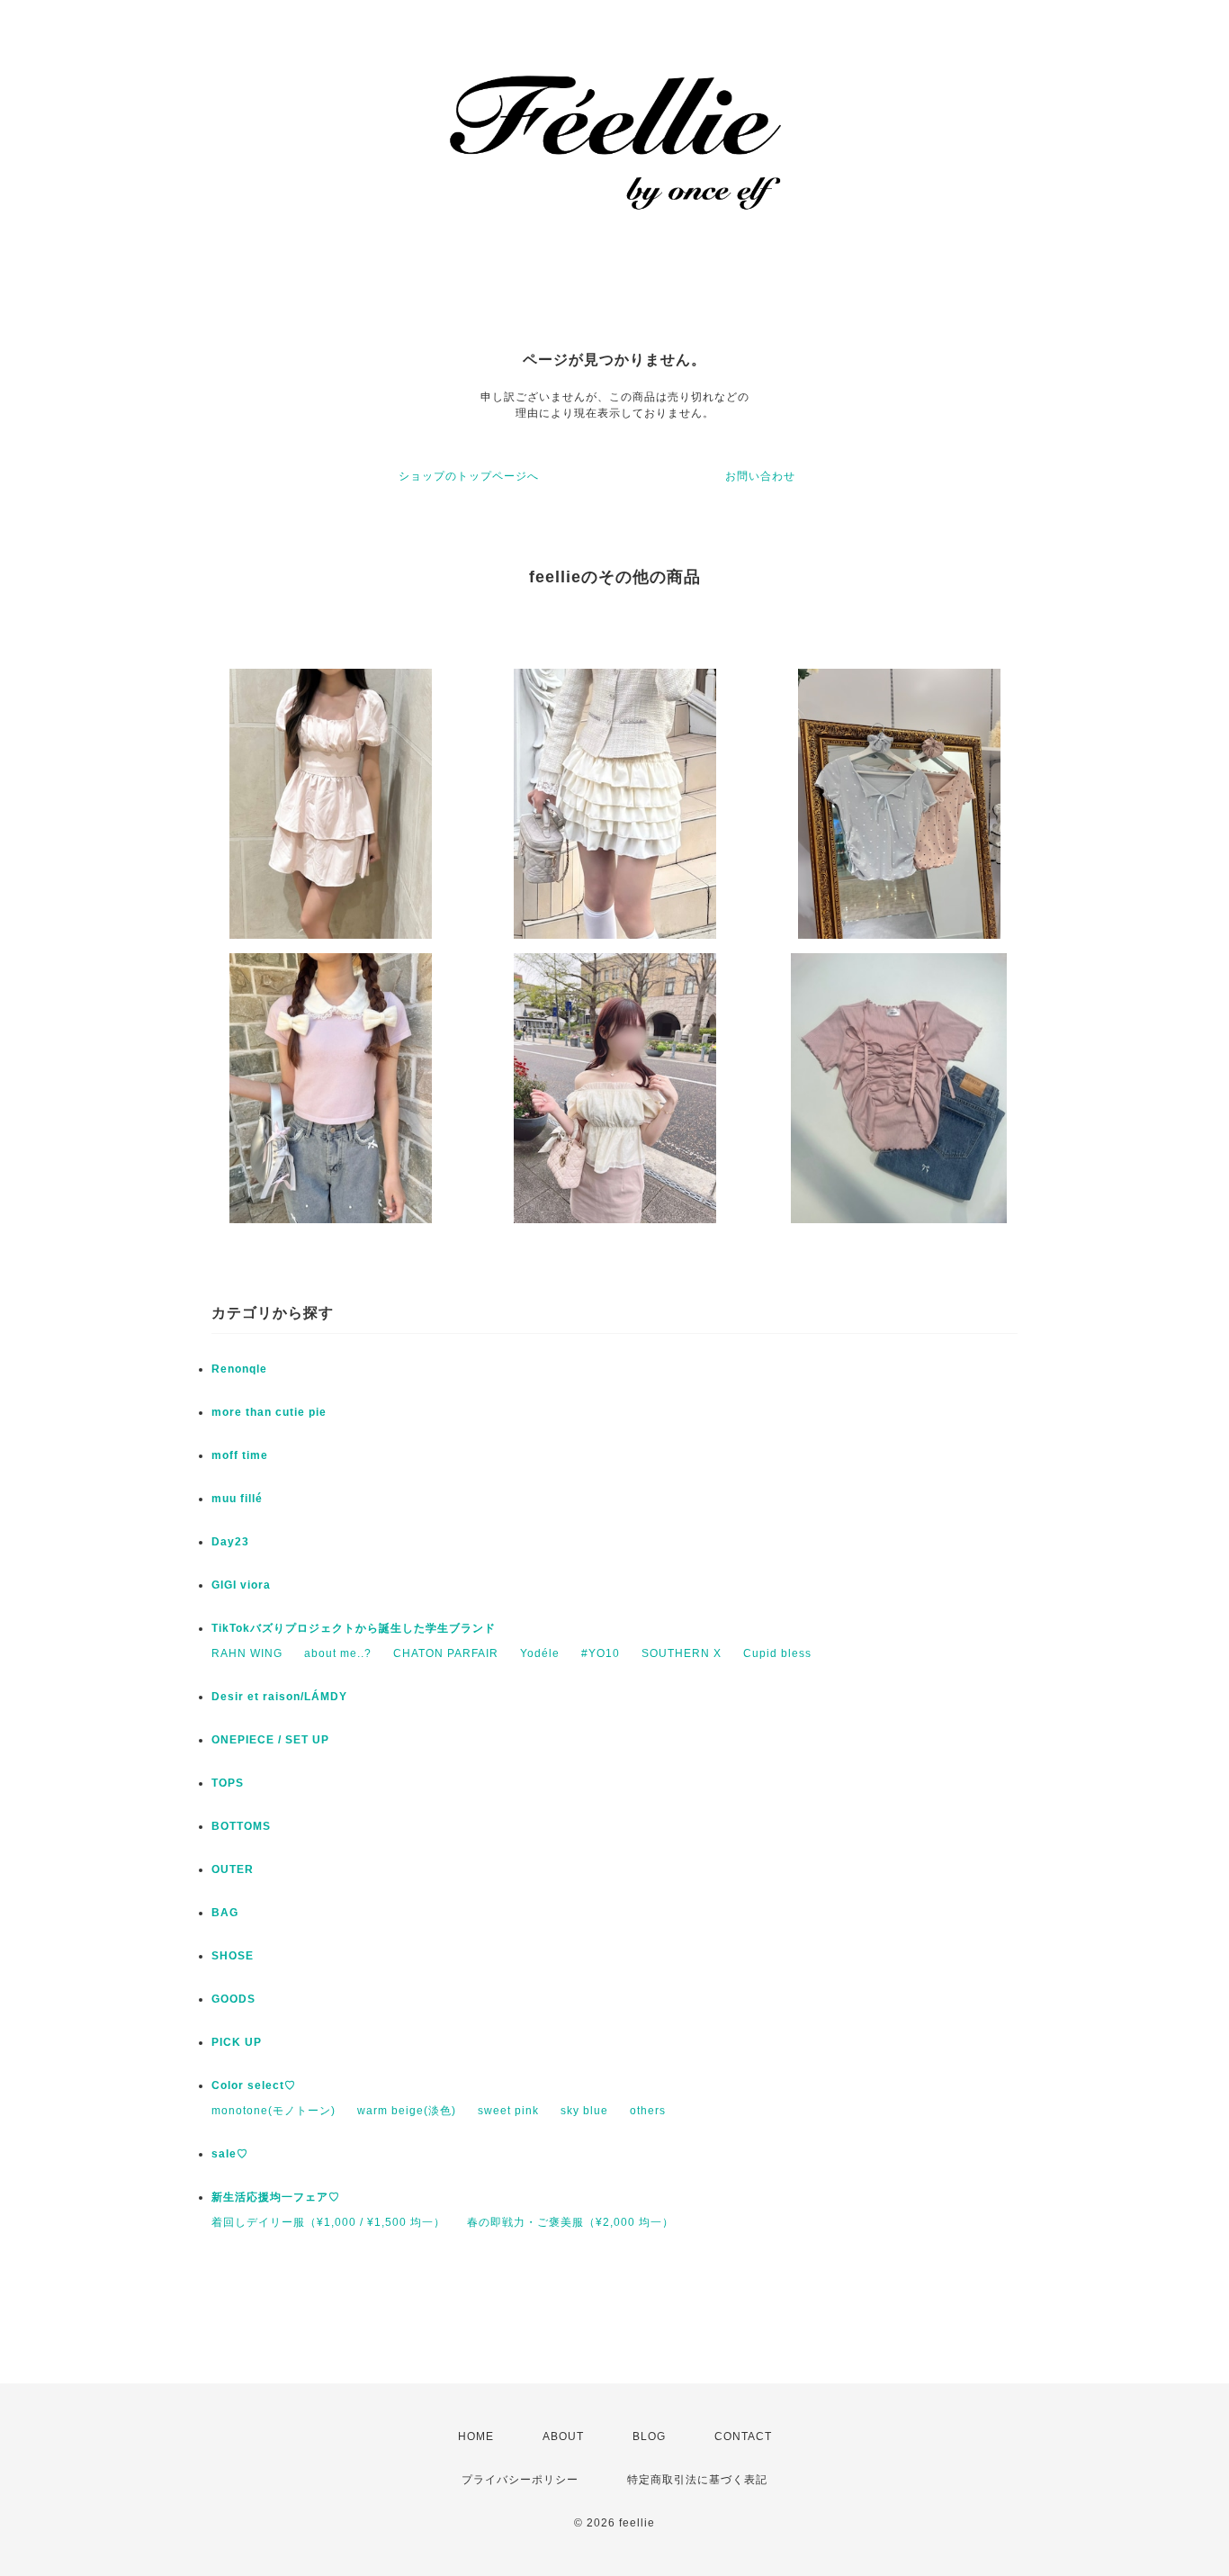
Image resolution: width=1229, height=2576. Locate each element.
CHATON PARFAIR (446, 1653)
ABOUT (563, 2436)
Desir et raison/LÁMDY (279, 1697)
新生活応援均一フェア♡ (276, 2197)
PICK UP (237, 2042)
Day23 (230, 1542)
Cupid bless (777, 1653)
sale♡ (230, 2154)
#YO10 (601, 1653)
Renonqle (239, 1369)
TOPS (228, 1783)
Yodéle (540, 1653)
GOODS (233, 1999)
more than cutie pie (269, 1412)
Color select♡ (254, 2085)
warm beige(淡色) (407, 2111)
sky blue (584, 2111)
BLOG (649, 2436)
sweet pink (508, 2111)
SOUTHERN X (682, 1653)
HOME (476, 2436)
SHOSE (233, 1956)
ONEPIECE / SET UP (270, 1740)
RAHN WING (247, 1653)
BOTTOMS (241, 1826)
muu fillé (237, 1499)
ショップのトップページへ (469, 476)
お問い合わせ (760, 476)
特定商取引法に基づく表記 (697, 2480)
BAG (225, 1913)
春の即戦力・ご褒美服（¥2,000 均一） (570, 2222)
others (648, 2111)
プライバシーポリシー (520, 2480)
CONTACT (743, 2436)
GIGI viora (241, 1585)
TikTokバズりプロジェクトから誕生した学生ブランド (354, 1628)
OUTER (233, 1869)
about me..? (338, 1653)
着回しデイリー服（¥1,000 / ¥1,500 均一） (328, 2222)
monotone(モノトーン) (274, 2111)
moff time (240, 1455)
